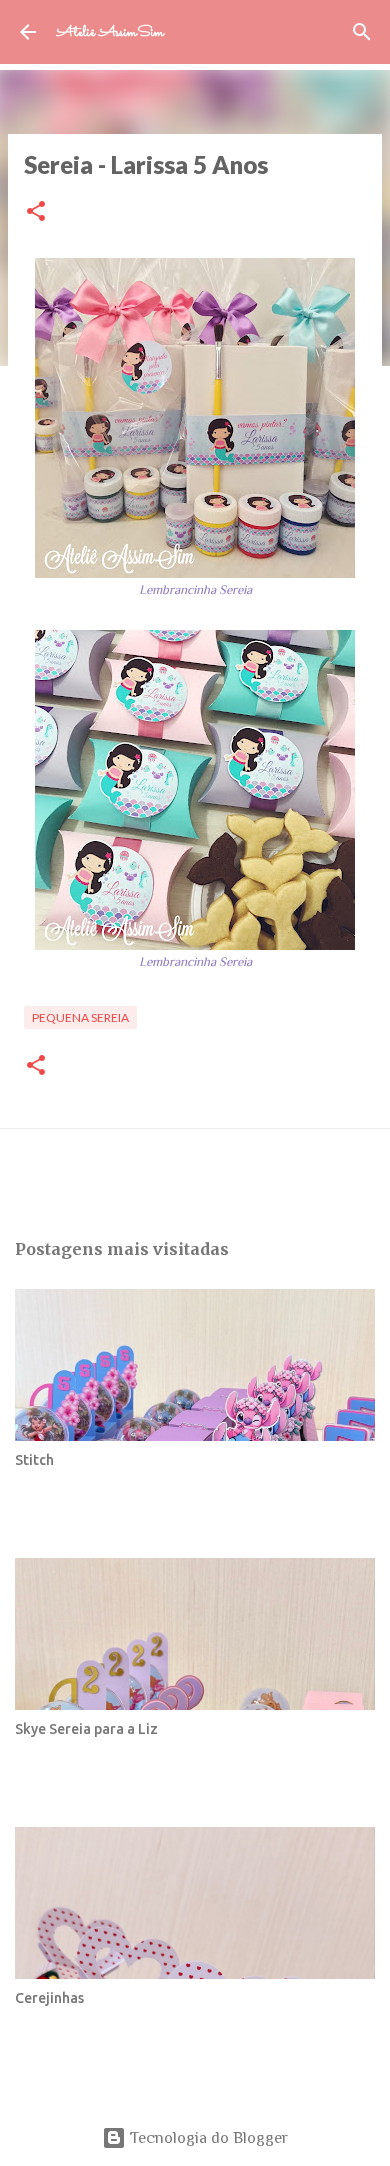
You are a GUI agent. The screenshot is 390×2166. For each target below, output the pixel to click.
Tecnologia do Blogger (207, 2138)
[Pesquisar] (362, 32)
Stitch (34, 1460)
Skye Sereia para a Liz (86, 1729)
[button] (36, 212)
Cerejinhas (49, 1998)
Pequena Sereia (80, 1017)
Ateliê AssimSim (110, 32)
